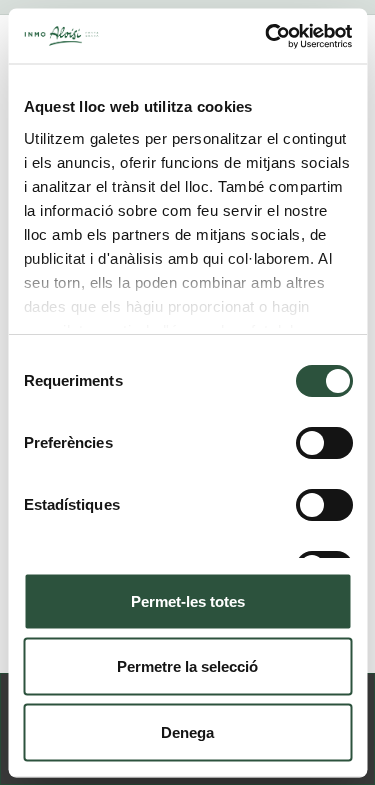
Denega (187, 731)
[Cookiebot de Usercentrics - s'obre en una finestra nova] (267, 36)
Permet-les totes (188, 600)
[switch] (323, 443)
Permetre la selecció (187, 666)
